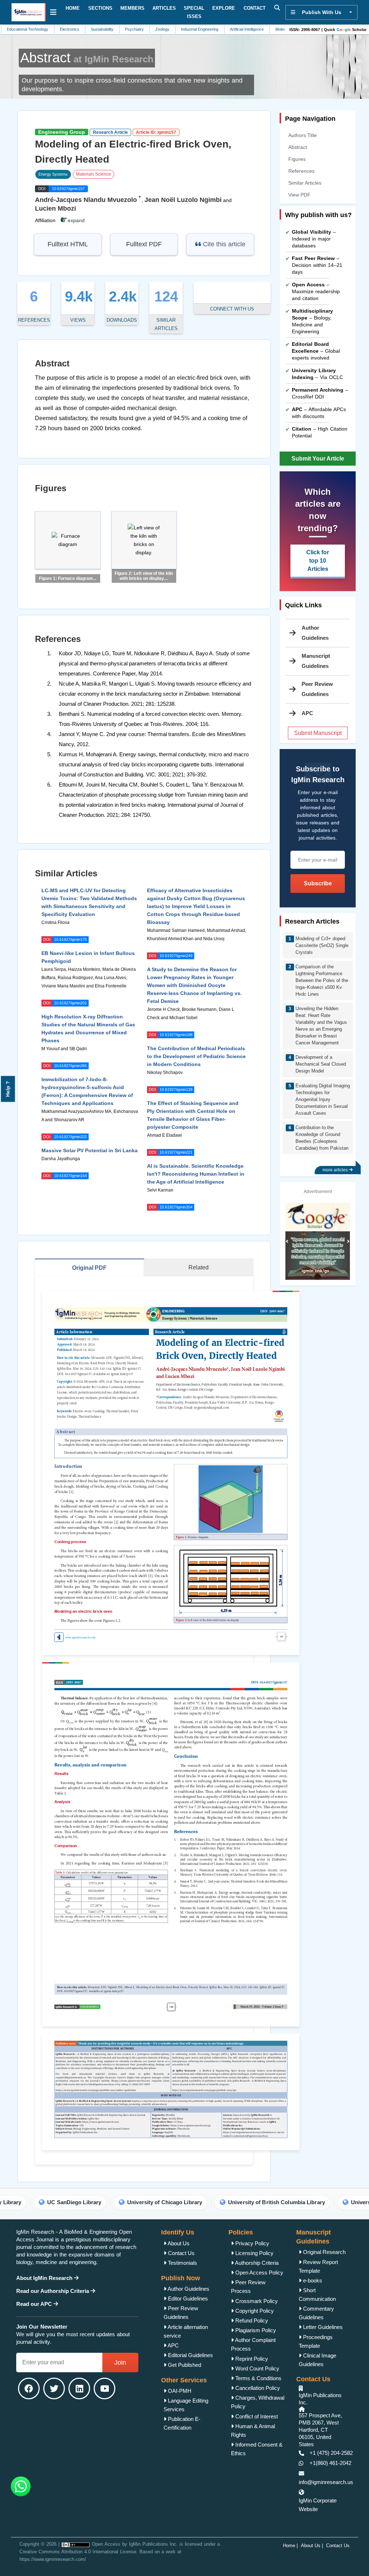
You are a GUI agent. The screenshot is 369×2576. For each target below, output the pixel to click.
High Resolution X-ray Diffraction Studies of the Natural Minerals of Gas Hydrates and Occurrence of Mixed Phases (88, 1029)
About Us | (312, 2546)
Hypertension (275, 29)
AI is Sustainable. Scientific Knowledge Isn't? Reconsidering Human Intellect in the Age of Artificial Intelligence (196, 1174)
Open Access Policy (259, 2273)
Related (199, 1267)
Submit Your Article (318, 459)
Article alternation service (186, 2331)
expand (75, 220)
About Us (178, 2243)
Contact (255, 8)
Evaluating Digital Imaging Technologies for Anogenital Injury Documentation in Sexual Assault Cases (323, 1099)
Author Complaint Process (253, 2344)
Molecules (243, 29)
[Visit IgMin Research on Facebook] (29, 2388)
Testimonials (182, 2263)
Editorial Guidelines (190, 2355)
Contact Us (181, 2253)
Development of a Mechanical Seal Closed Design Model (321, 1064)
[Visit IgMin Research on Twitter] (54, 2388)
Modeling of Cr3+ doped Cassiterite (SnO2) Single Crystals (322, 945)
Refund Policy (251, 2320)
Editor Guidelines (187, 2298)
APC (173, 2345)
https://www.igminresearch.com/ (53, 2559)
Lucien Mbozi (55, 208)
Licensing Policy (254, 2253)
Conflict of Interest (256, 2416)
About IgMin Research (45, 2278)
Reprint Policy (251, 2359)
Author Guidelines (315, 633)
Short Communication (317, 2295)
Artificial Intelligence (206, 29)
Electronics (29, 29)
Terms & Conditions (258, 2378)
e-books (312, 2280)
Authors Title (303, 135)
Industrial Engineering (159, 29)
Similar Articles (305, 183)
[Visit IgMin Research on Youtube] (105, 2388)
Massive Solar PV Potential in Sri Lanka (90, 1150)
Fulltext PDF (144, 244)
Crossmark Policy (256, 2301)
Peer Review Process (248, 2287)
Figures (297, 159)
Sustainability (61, 29)
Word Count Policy (257, 2368)
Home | (290, 2546)
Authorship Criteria (256, 2263)
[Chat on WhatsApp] (21, 2486)
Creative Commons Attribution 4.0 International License (78, 2552)
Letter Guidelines (322, 2327)
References (301, 171)
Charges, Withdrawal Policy (258, 2402)
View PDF (299, 195)
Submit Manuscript (318, 733)
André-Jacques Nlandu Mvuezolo (86, 200)
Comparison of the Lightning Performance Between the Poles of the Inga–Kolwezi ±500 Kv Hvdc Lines (322, 980)
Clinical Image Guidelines (317, 2360)
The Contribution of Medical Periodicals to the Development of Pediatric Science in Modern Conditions (196, 1056)
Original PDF (89, 1268)
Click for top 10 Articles (318, 561)
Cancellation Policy (257, 2388)
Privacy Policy (252, 2243)
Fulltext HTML (68, 244)
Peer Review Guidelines (317, 689)
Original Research (324, 2252)
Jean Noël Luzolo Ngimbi (183, 200)
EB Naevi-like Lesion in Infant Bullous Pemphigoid (88, 957)
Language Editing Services (186, 2405)
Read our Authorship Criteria (53, 2291)
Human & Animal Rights (253, 2430)
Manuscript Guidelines (316, 661)
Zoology (122, 29)
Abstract (298, 147)
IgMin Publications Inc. (153, 2544)
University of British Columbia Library (192, 2202)
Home (73, 8)
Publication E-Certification (182, 2423)
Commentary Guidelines (316, 2313)
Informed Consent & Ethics (257, 2449)
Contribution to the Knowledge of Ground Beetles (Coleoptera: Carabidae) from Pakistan (322, 1138)
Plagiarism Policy (255, 2330)
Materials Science (94, 174)
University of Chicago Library (80, 2202)
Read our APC (35, 2304)
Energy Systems (53, 174)
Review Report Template (318, 2266)
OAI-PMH (179, 2391)
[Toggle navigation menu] (53, 12)
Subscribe (318, 883)
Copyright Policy (254, 2311)
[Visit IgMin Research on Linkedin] (79, 2388)
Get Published (184, 2365)
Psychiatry (94, 29)
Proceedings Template (316, 2341)
